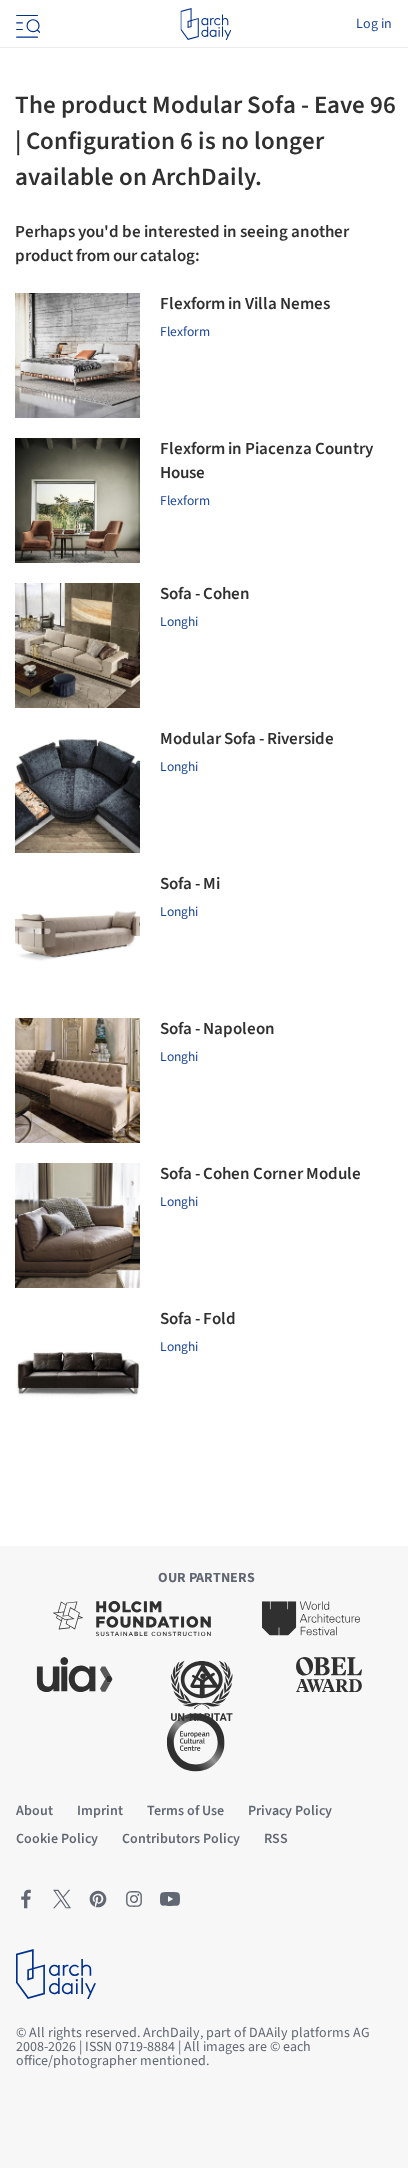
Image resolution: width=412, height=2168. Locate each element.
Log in (374, 24)
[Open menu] (26, 24)
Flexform (185, 331)
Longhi (179, 621)
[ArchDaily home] (205, 24)
